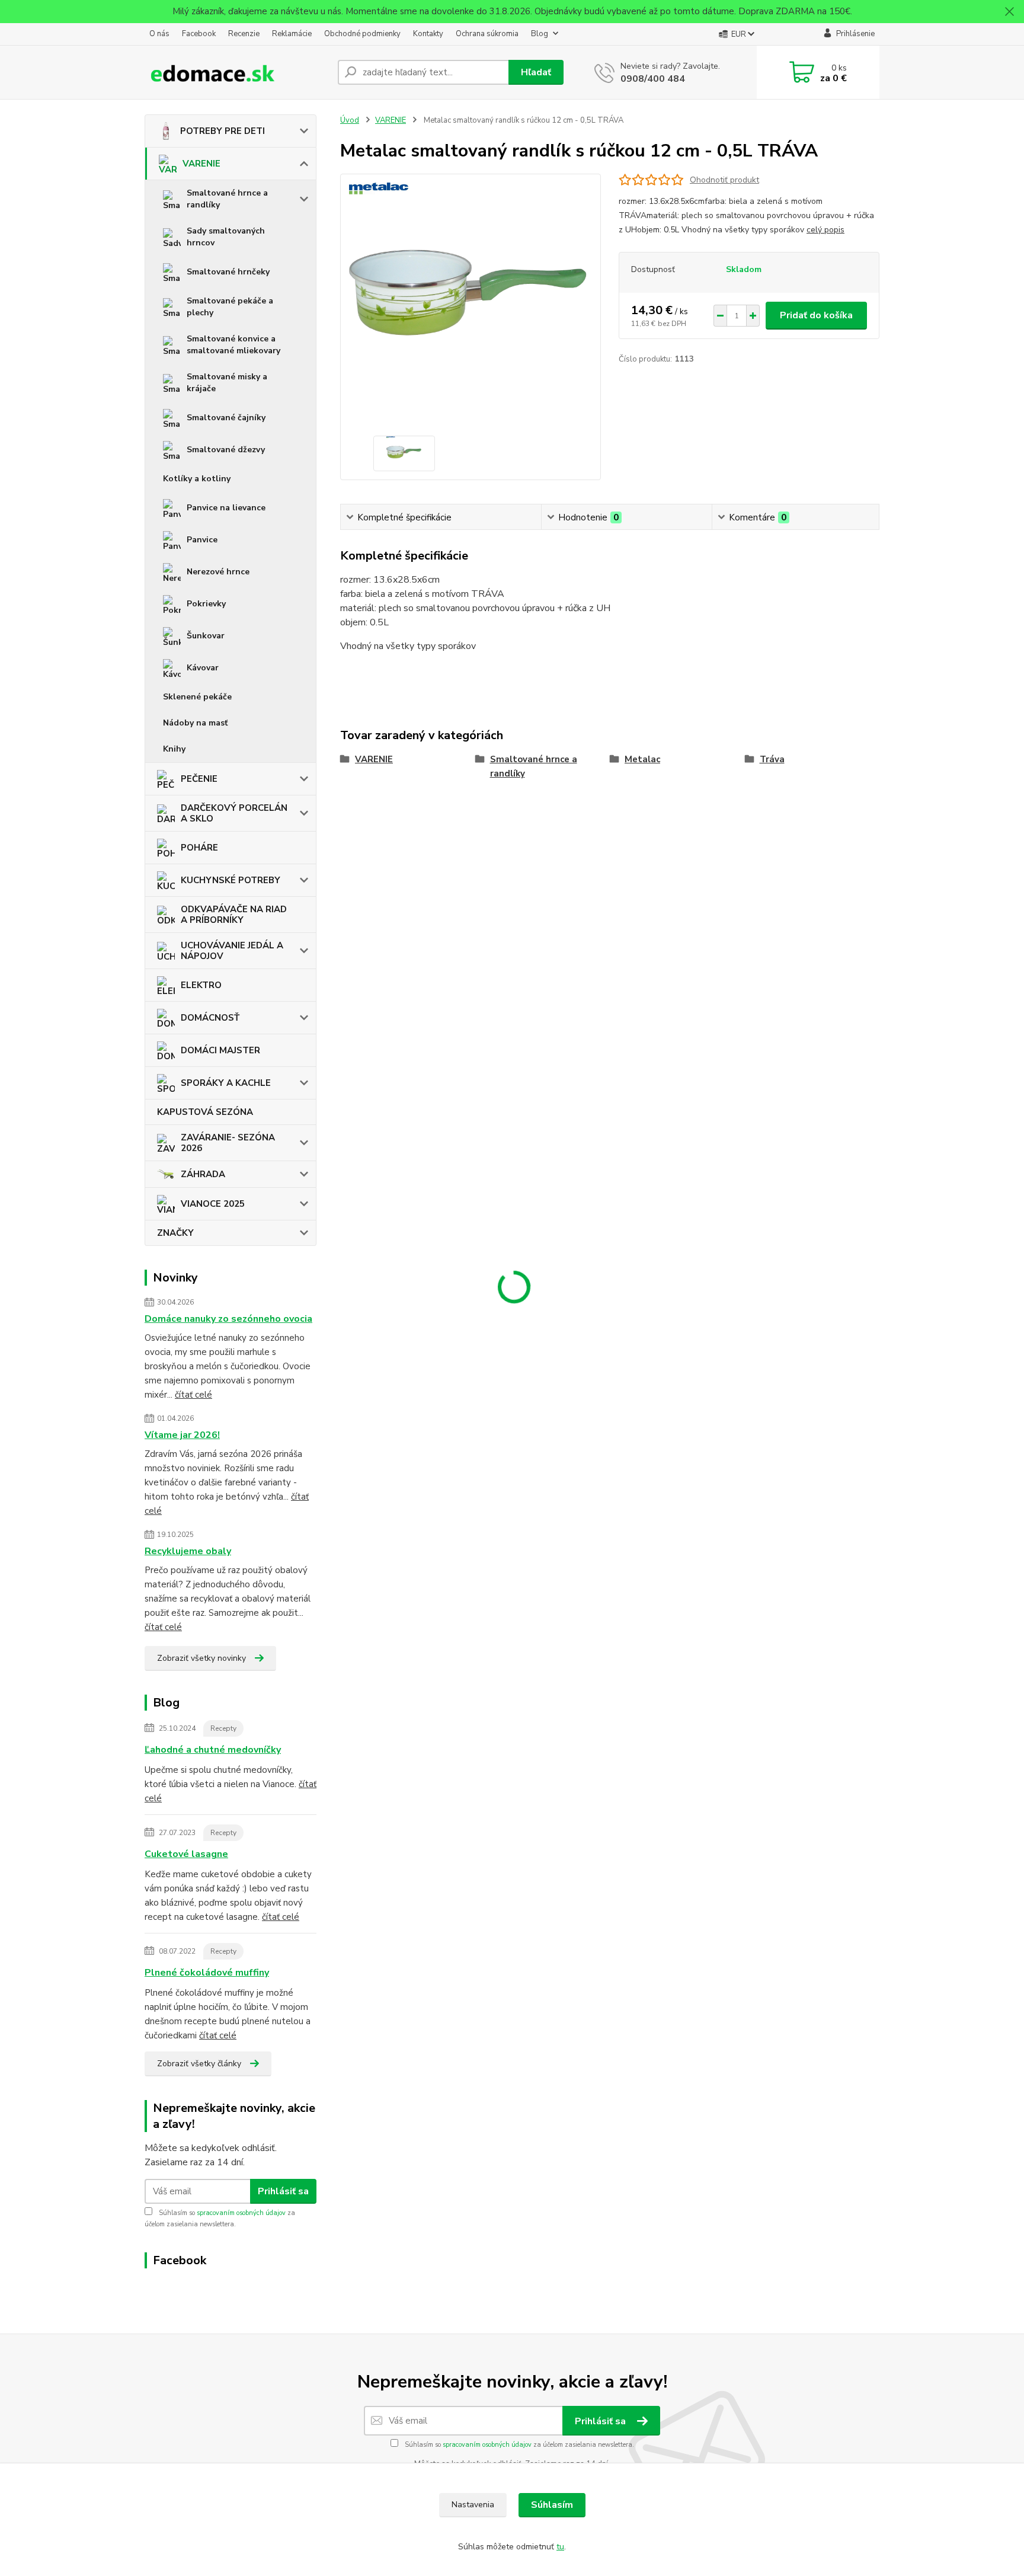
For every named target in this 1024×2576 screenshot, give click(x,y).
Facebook (199, 34)
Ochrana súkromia (487, 34)
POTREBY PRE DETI (223, 131)
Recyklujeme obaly (188, 1551)
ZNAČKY (175, 1233)
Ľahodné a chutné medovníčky (213, 1750)
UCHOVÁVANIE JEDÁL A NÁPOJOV (232, 951)
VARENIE (201, 164)
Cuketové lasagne (186, 1854)
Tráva (772, 759)
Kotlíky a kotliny (197, 479)
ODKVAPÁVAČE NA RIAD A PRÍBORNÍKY (234, 915)
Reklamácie (292, 34)
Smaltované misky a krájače (227, 383)
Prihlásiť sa (283, 2191)
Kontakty (428, 34)
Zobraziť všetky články (199, 2064)
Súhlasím (552, 2505)
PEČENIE (199, 779)
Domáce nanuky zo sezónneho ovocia (228, 1319)
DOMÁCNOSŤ (210, 1018)
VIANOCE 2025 (213, 1204)
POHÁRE (199, 848)
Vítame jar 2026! (182, 1435)
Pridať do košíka (816, 315)
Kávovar (203, 668)
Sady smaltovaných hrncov (226, 237)
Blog (540, 34)
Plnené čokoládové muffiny (207, 1973)
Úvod (350, 120)
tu (560, 2547)
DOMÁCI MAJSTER (220, 1050)
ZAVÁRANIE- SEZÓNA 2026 (228, 1143)
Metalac (642, 759)
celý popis (825, 230)
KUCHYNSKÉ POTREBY (231, 880)
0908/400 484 (653, 79)
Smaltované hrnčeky (228, 272)
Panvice (202, 540)
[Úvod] (236, 72)
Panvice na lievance (226, 508)
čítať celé (193, 1395)
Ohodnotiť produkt (724, 180)
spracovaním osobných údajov (241, 2213)
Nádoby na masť (195, 723)
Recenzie (244, 34)
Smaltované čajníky (226, 418)
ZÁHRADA (203, 1174)
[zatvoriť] (1009, 12)
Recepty (223, 1728)
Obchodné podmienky (362, 34)
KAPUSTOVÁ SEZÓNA (205, 1112)
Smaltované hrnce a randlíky (227, 199)
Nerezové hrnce (218, 572)
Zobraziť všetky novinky (201, 1658)
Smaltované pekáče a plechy (230, 307)
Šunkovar (206, 636)
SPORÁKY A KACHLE (226, 1083)
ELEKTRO (201, 985)
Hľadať (536, 72)
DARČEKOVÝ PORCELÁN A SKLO (234, 813)
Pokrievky (206, 604)
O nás (159, 34)
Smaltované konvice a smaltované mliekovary (233, 345)
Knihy (174, 749)
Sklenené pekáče (197, 697)
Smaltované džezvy (226, 450)
